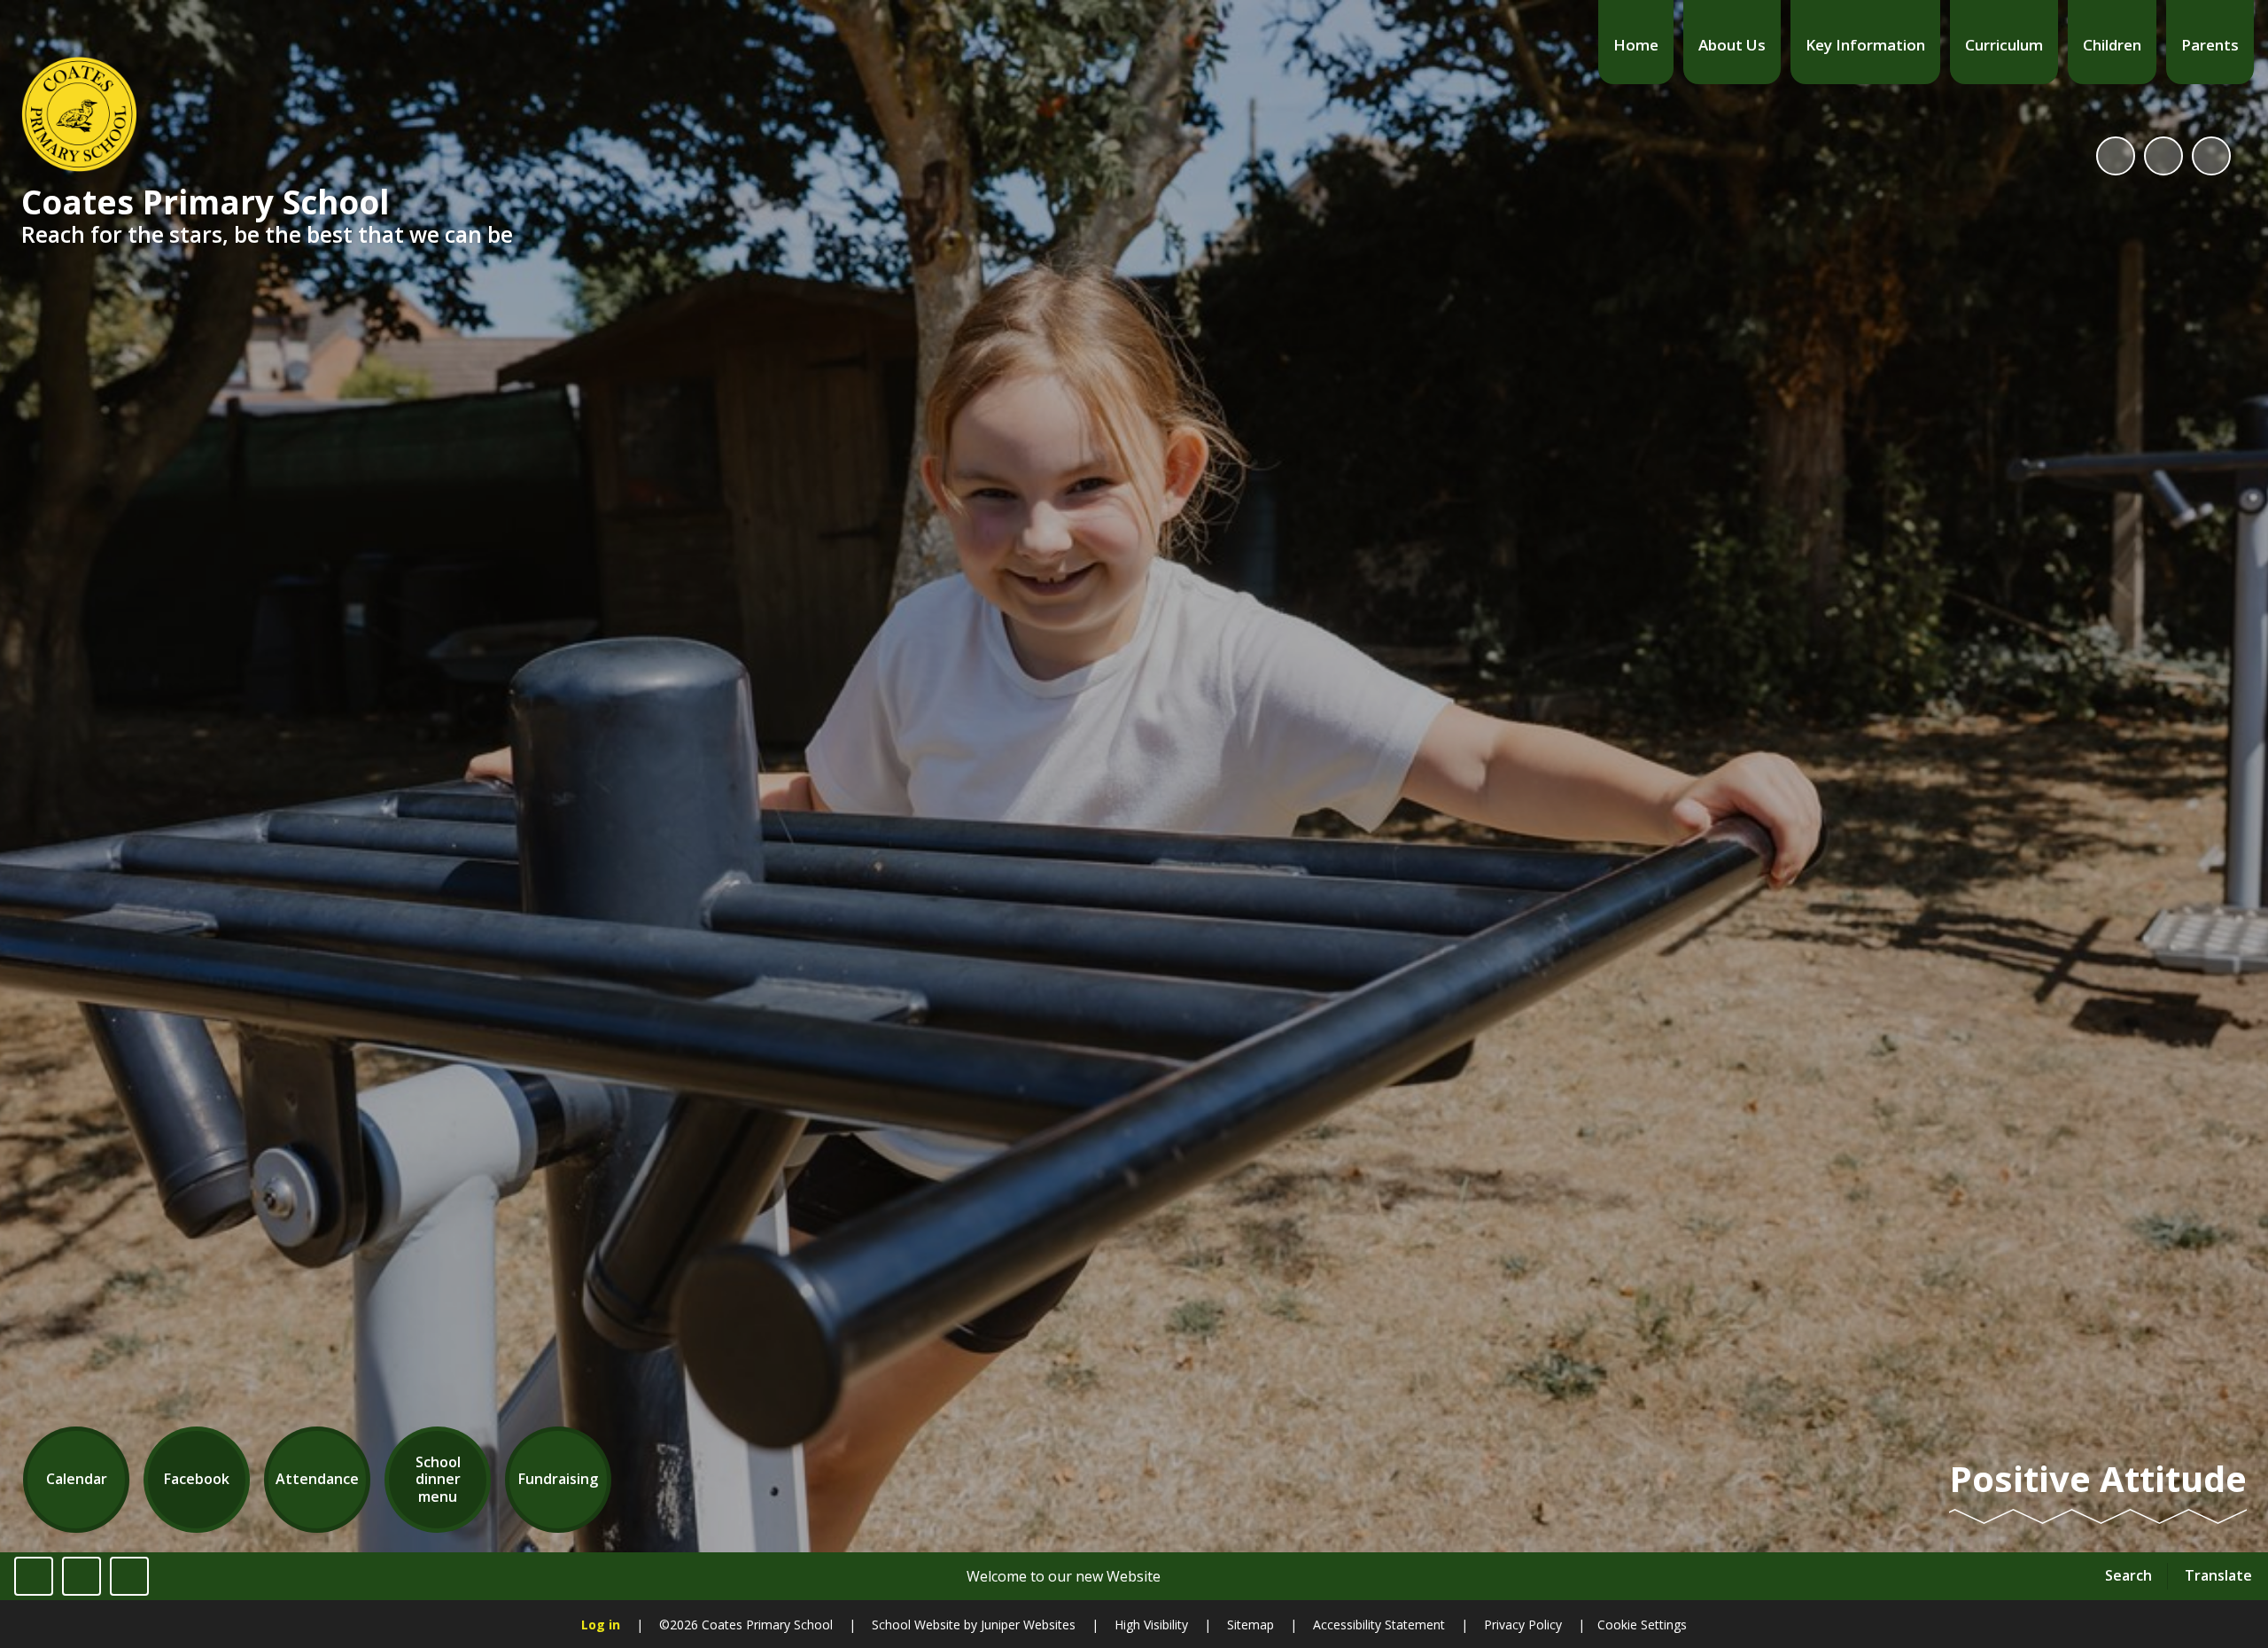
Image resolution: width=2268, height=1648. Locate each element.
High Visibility (1151, 1625)
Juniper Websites (1026, 1625)
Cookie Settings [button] (1642, 1625)
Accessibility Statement (1379, 1625)
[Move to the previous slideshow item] (2163, 156)
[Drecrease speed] (82, 1576)
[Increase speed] (129, 1576)
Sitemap (1251, 1625)
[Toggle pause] (34, 1576)
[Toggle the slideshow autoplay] (2116, 156)
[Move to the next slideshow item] (2211, 156)
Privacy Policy (1523, 1625)
